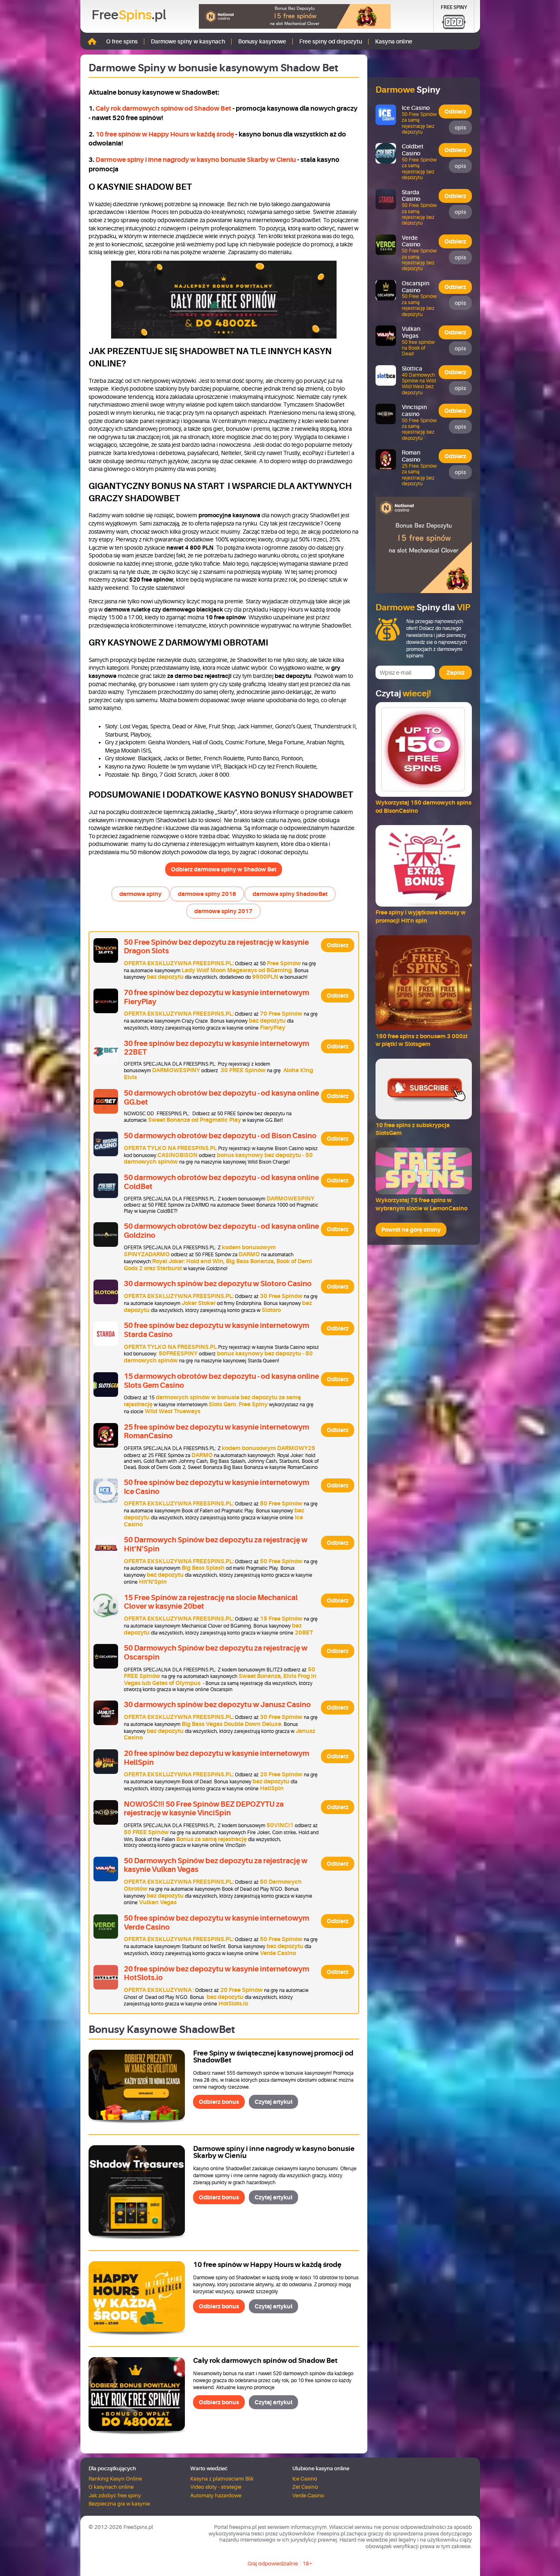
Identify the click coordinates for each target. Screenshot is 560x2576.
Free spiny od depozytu (331, 41)
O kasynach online (111, 2487)
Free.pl (129, 15)
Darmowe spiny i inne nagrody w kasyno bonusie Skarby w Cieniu (196, 160)
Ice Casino (305, 2479)
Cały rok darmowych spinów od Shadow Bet (163, 108)
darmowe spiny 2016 (207, 894)
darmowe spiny (140, 894)
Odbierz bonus (219, 2102)
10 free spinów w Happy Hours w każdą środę (165, 134)
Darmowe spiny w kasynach (188, 41)
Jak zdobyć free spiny (115, 2495)
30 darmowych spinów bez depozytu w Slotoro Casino (218, 1284)
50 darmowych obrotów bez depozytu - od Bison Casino (220, 1136)
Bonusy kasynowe (262, 41)
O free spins (122, 41)
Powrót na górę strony (411, 1230)
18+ (307, 2563)
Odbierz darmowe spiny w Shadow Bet (224, 869)
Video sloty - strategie (216, 2487)
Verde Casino (308, 2495)
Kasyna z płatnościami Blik (222, 2479)
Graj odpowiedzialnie (273, 2563)
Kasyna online (394, 41)
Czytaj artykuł (273, 2102)
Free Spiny (454, 7)
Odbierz (338, 945)
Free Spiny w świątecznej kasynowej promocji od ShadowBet (273, 2057)
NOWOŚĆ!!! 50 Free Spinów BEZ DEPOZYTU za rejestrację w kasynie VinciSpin (204, 1809)
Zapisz (455, 673)
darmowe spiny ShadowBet (290, 894)
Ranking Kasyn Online (115, 2479)
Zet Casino (305, 2487)
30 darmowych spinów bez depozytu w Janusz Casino (217, 1705)
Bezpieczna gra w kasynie (119, 2504)
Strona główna (92, 41)
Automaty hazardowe (216, 2495)
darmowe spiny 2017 (223, 911)
